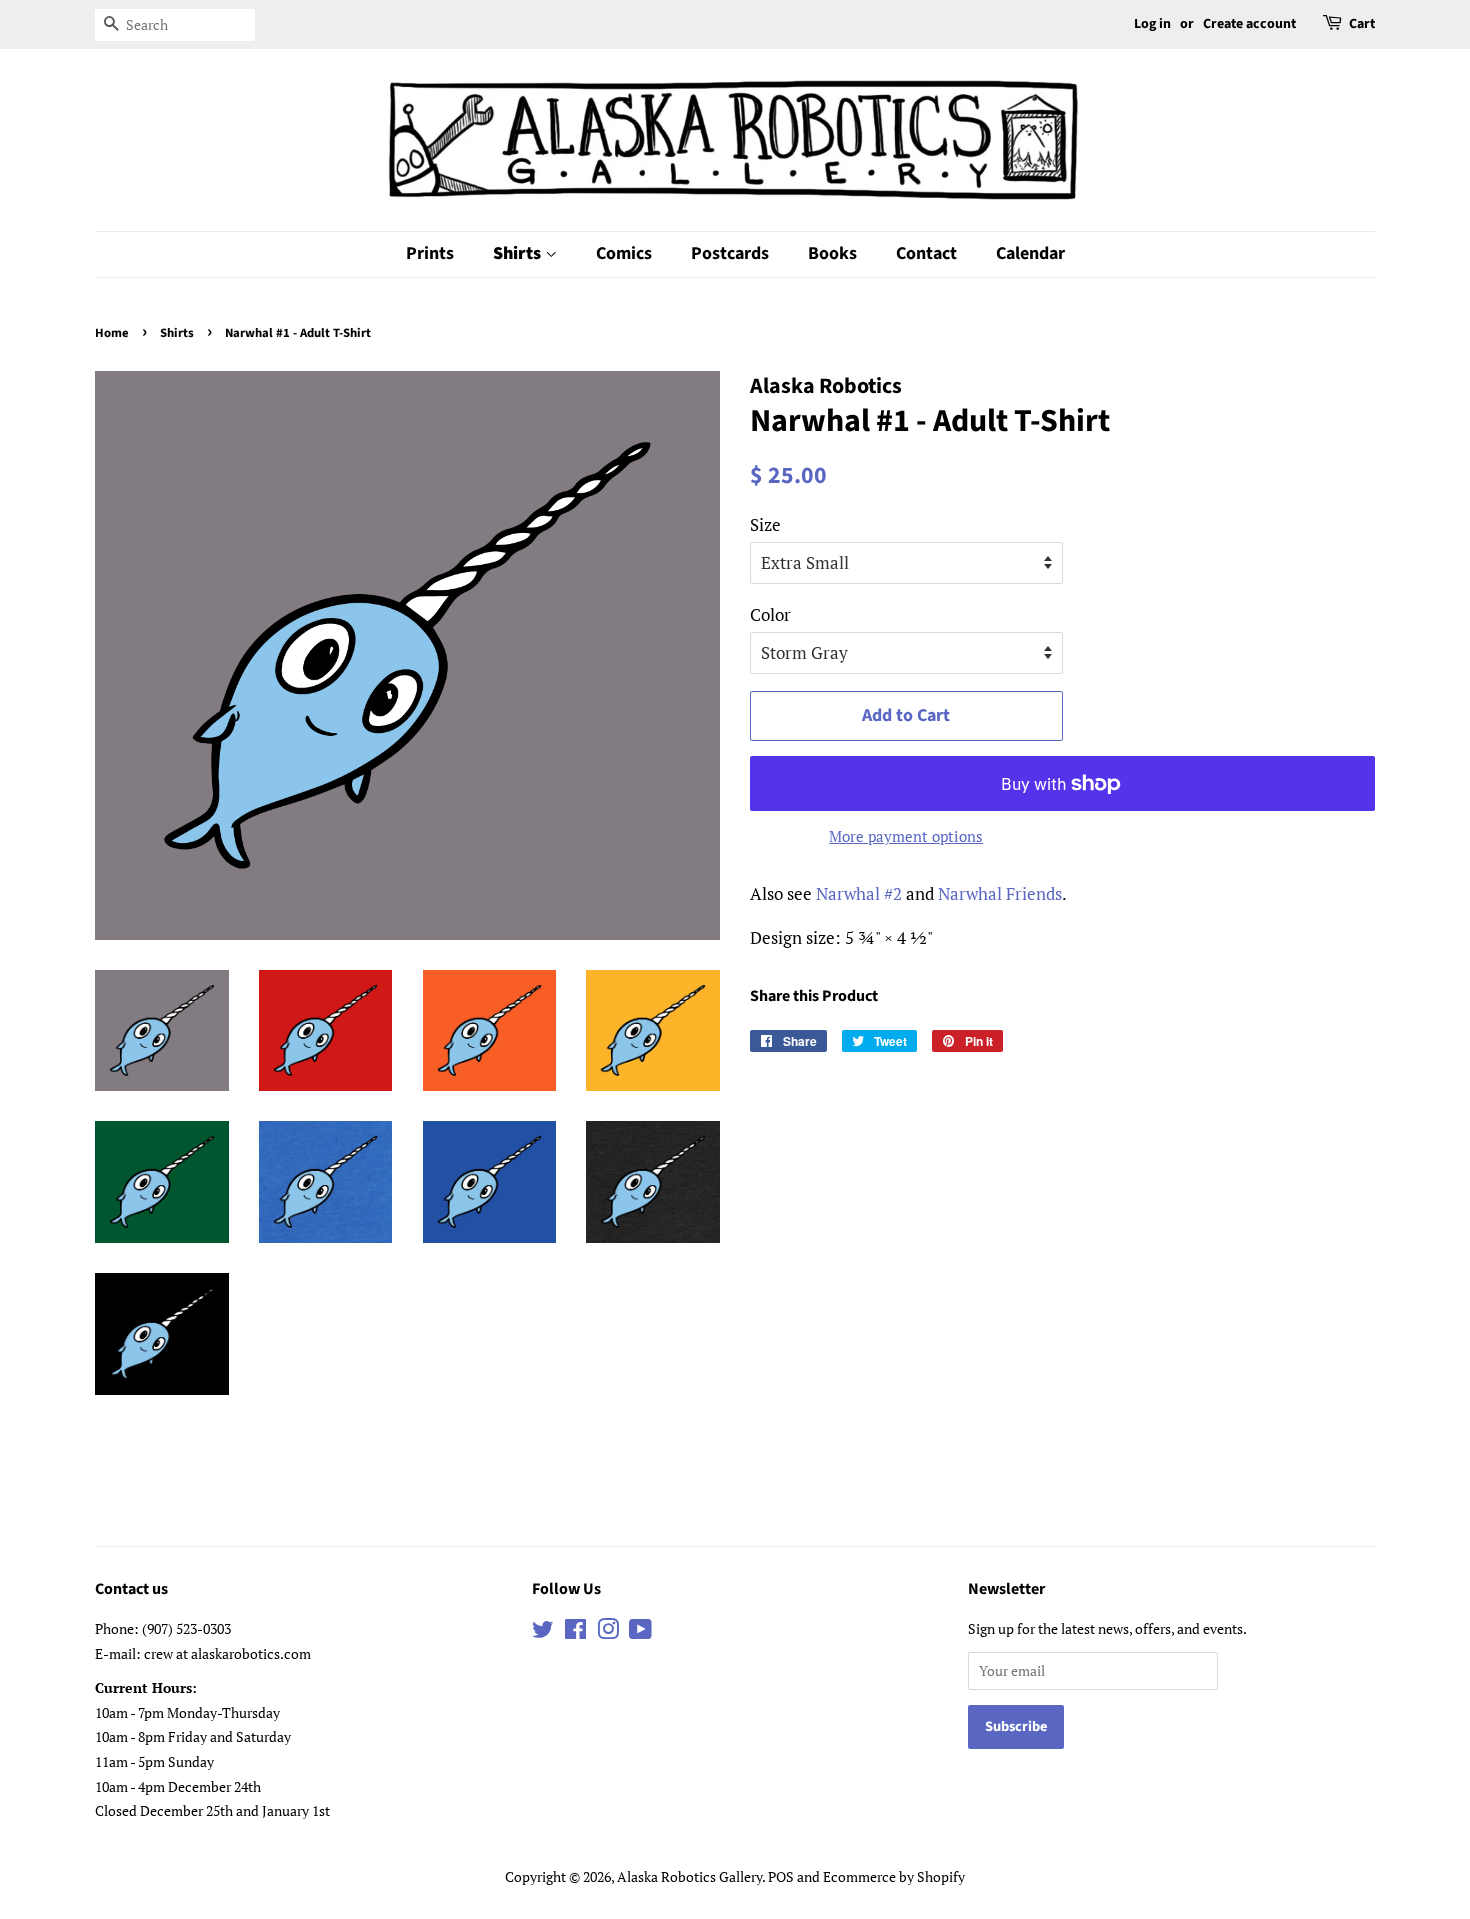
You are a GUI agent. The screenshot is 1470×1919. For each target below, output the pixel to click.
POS (781, 1876)
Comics (624, 253)
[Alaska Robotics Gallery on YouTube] (640, 1632)
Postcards (730, 253)
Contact (926, 253)
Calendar (1030, 253)
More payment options (906, 836)
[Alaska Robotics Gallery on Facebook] (575, 1632)
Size (765, 524)
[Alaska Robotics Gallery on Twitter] (543, 1632)
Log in (1152, 24)
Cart (1362, 24)
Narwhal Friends (1000, 893)
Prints (430, 253)
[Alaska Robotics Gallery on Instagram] (608, 1632)
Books (832, 253)
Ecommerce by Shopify (894, 1876)
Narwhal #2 (859, 893)
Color (770, 614)
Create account (1249, 24)
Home (112, 333)
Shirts (519, 253)
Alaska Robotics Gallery (689, 1876)
